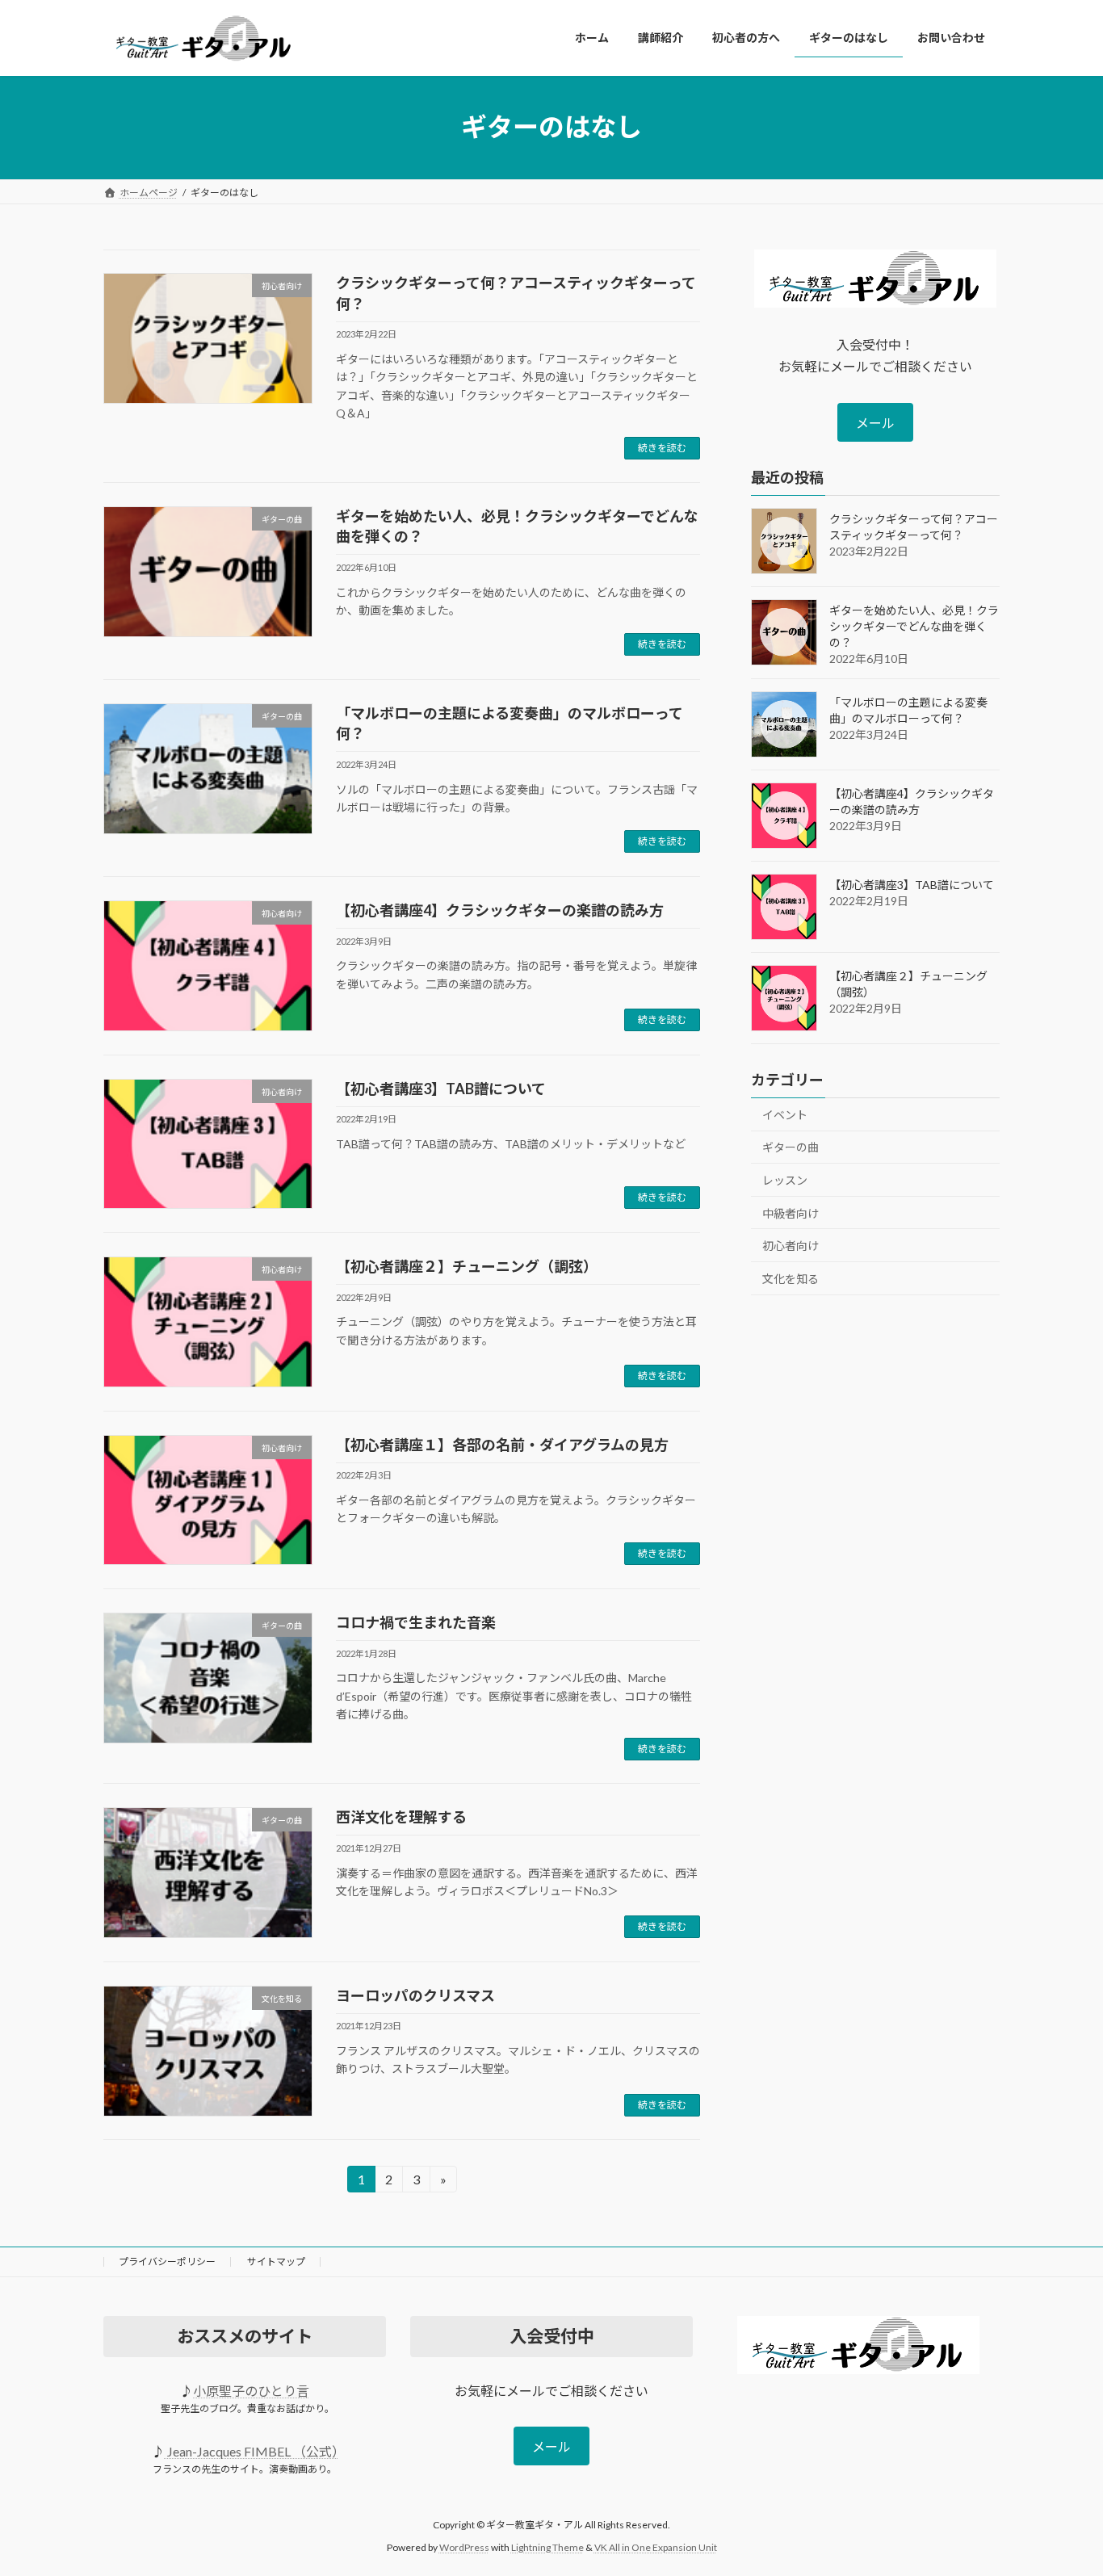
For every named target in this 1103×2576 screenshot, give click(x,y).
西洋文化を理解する (401, 1817)
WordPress (464, 2548)
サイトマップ (276, 2261)
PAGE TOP (1062, 2483)
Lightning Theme (547, 2548)
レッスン (785, 1180)
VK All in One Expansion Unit (656, 2548)
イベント (785, 1114)
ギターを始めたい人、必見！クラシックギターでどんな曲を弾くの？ (914, 625)
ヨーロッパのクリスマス (415, 1995)
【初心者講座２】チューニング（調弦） (467, 1266)
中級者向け (791, 1212)
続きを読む (662, 448)
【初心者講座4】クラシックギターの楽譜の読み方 (500, 910)
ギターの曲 (791, 1147)
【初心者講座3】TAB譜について (441, 1089)
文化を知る (791, 1278)
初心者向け (791, 1246)
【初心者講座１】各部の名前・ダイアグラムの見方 (502, 1445)
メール (875, 423)
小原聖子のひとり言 (251, 2391)
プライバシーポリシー (167, 2261)
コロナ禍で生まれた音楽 (416, 1622)
